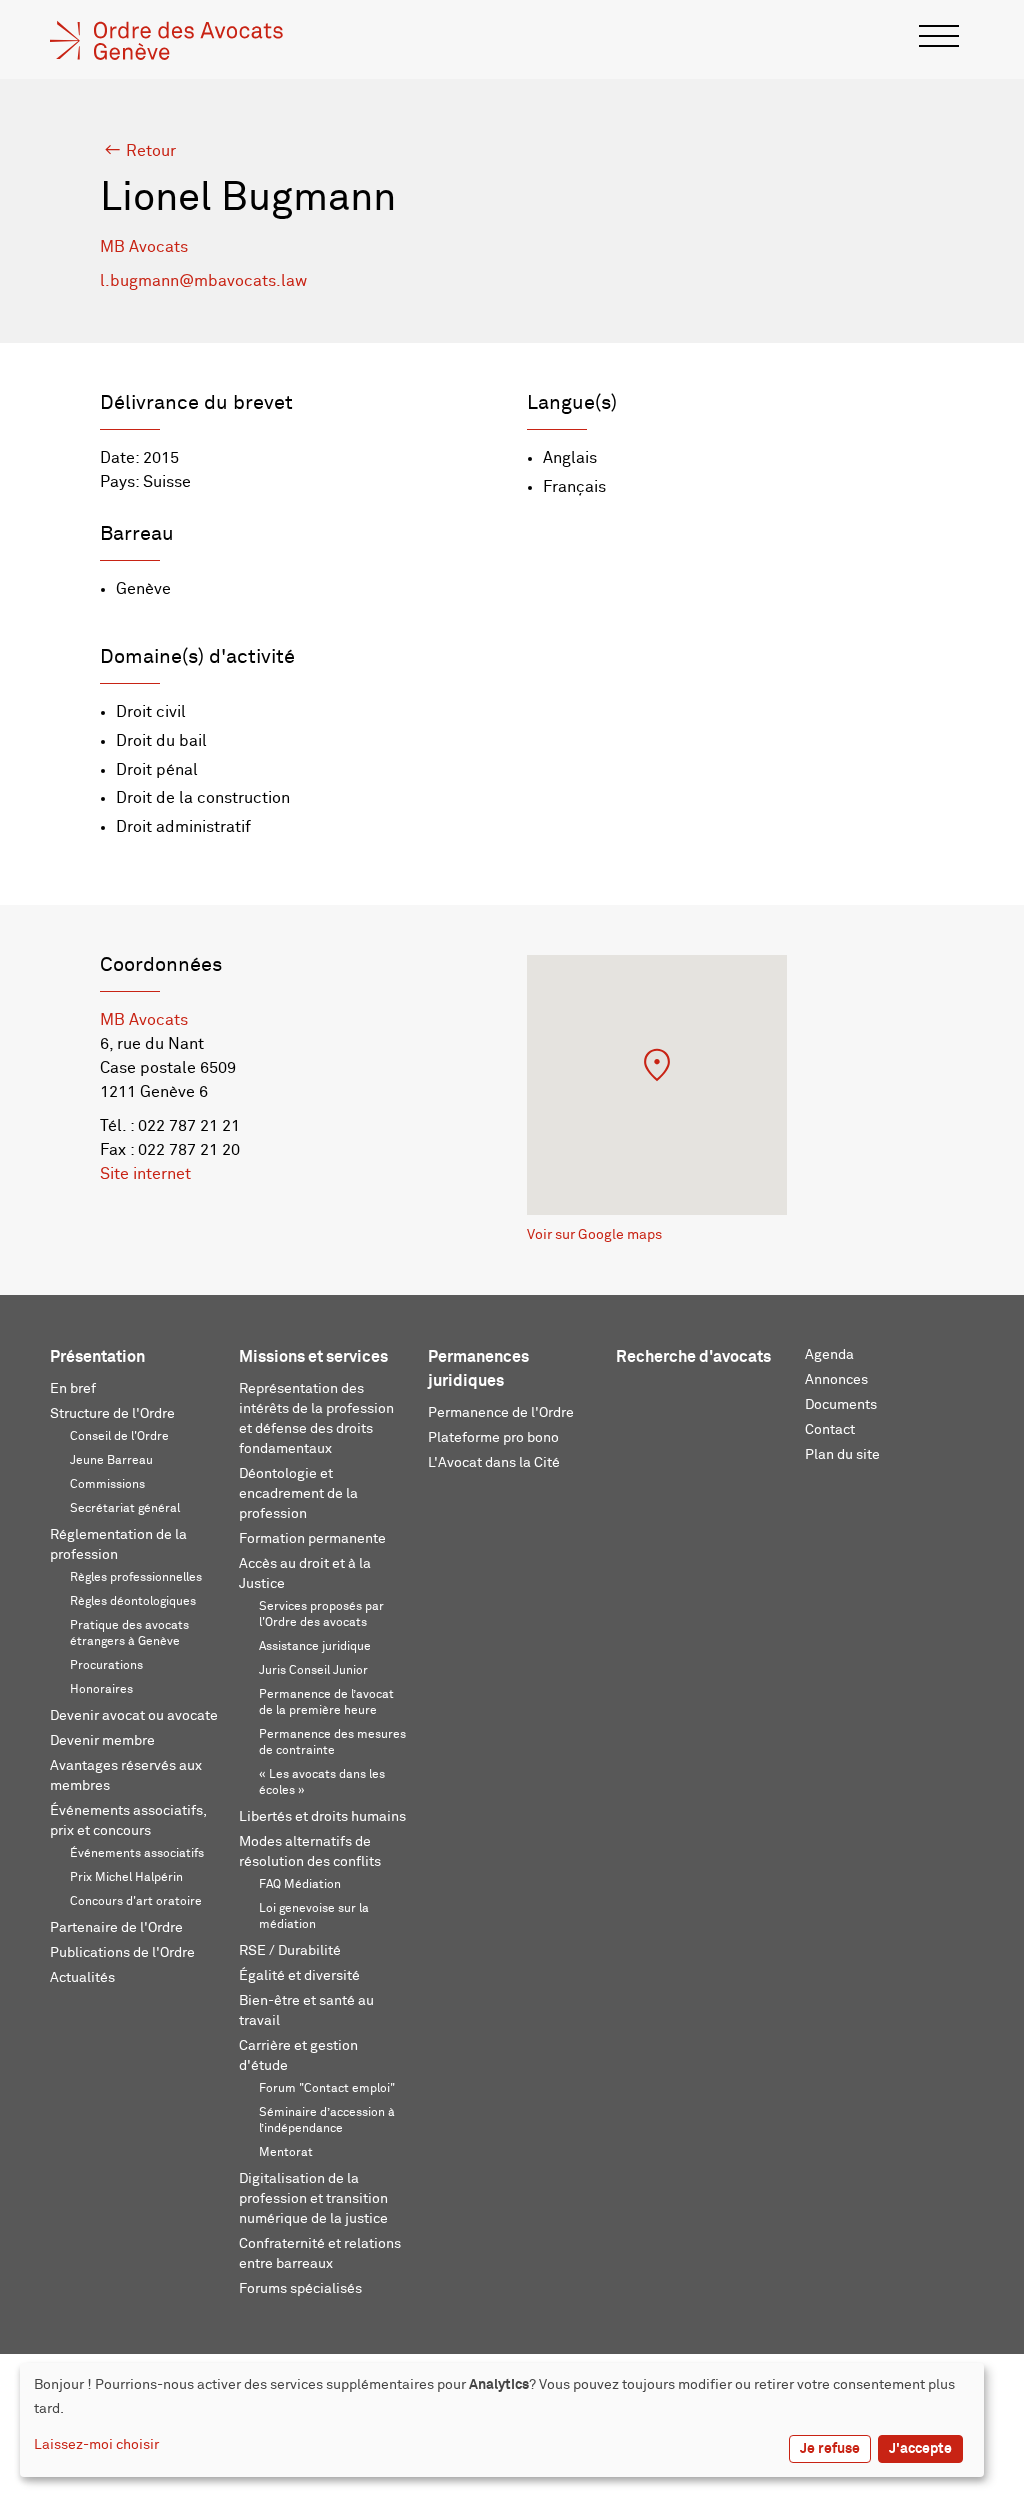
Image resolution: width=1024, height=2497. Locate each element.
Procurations (106, 1666)
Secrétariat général (125, 1509)
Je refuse (830, 2449)
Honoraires (101, 1690)
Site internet (145, 1174)
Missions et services (313, 1357)
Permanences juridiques (478, 1369)
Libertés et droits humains (322, 1817)
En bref (73, 1389)
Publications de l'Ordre (122, 1953)
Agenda (829, 1355)
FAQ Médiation (300, 1885)
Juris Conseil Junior (313, 1671)
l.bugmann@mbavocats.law (203, 281)
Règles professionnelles (136, 1578)
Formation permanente (312, 1539)
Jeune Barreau (111, 1461)
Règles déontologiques (133, 1602)
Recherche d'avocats (693, 1357)
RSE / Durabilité (290, 1951)
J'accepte (920, 2449)
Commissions (107, 1485)
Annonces (836, 1380)
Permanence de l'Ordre (501, 1413)
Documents (841, 1405)
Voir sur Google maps (594, 1235)
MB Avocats (144, 247)
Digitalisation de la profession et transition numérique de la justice (313, 2199)
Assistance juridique (315, 1647)
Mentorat (286, 2153)
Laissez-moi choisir (96, 2445)
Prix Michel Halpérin (126, 1878)
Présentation (97, 1357)
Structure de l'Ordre (112, 1414)
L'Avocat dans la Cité (494, 1463)
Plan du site (842, 1455)
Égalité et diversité (299, 1976)
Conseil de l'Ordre (119, 1437)
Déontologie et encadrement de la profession (298, 1494)
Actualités (82, 1978)
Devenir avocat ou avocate (134, 1716)
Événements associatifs (137, 1854)
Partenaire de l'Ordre (116, 1928)
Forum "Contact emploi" (327, 2089)
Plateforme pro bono (493, 1438)
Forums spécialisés (300, 2289)
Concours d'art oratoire (136, 1902)
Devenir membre (102, 1741)
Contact (830, 1430)
